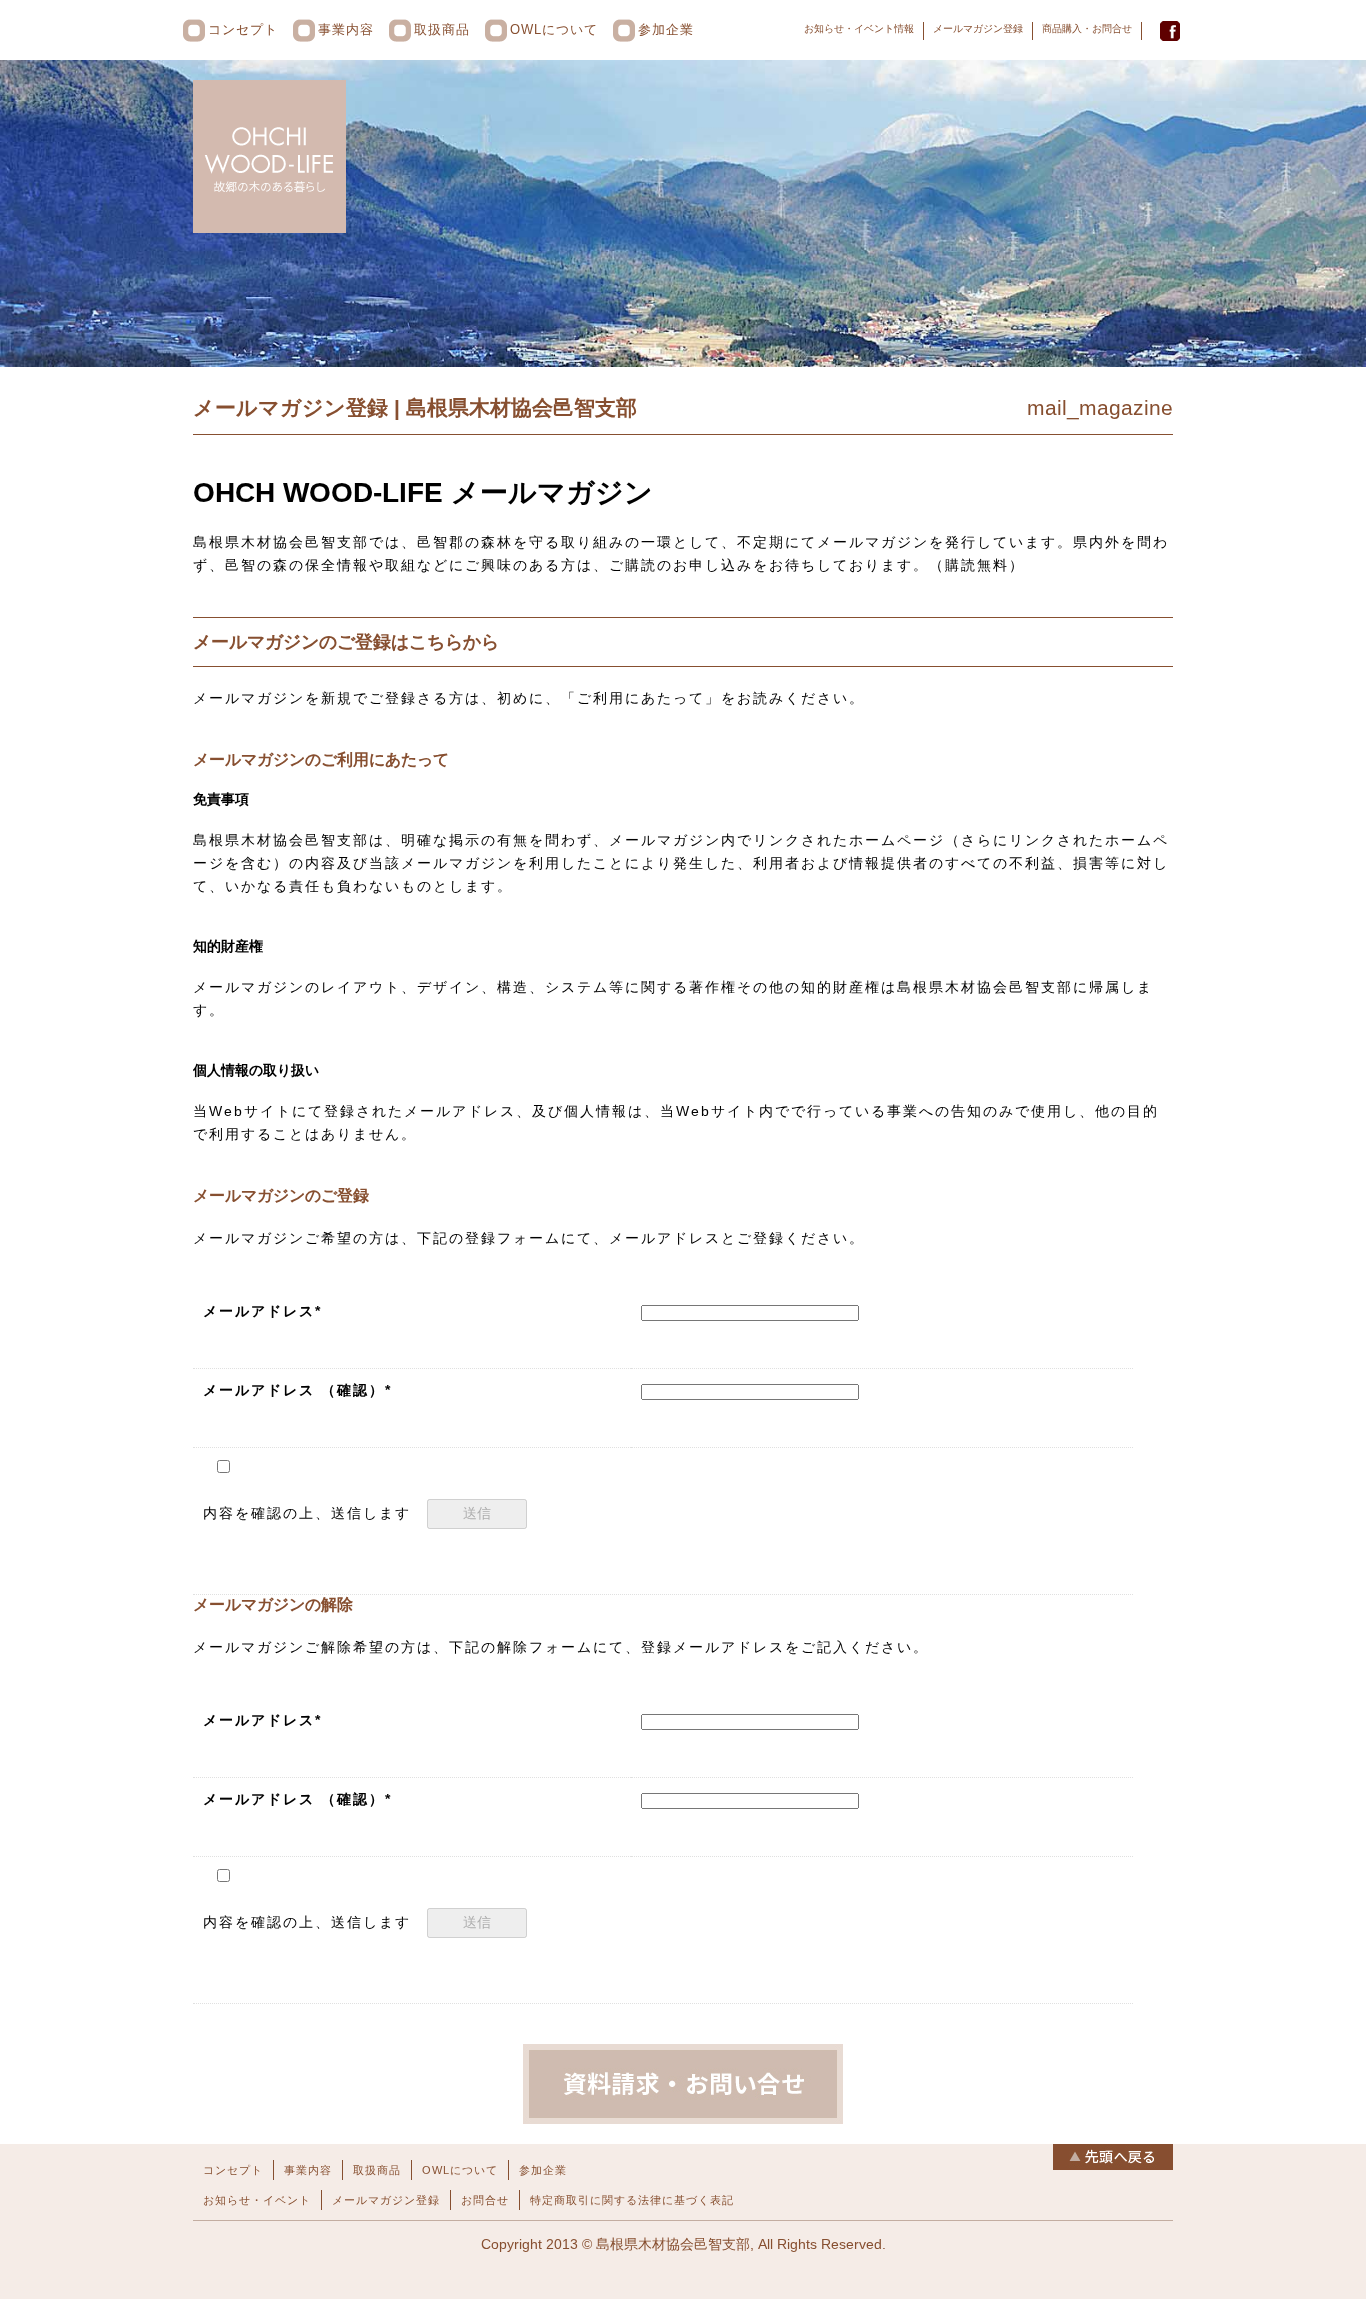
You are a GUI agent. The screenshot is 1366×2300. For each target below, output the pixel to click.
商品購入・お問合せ (1087, 28)
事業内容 (346, 29)
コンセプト (243, 29)
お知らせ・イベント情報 (859, 28)
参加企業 (666, 29)
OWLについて (554, 29)
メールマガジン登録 (978, 28)
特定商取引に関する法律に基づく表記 (632, 2200)
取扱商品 (442, 29)
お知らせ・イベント (257, 2200)
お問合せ (485, 2200)
